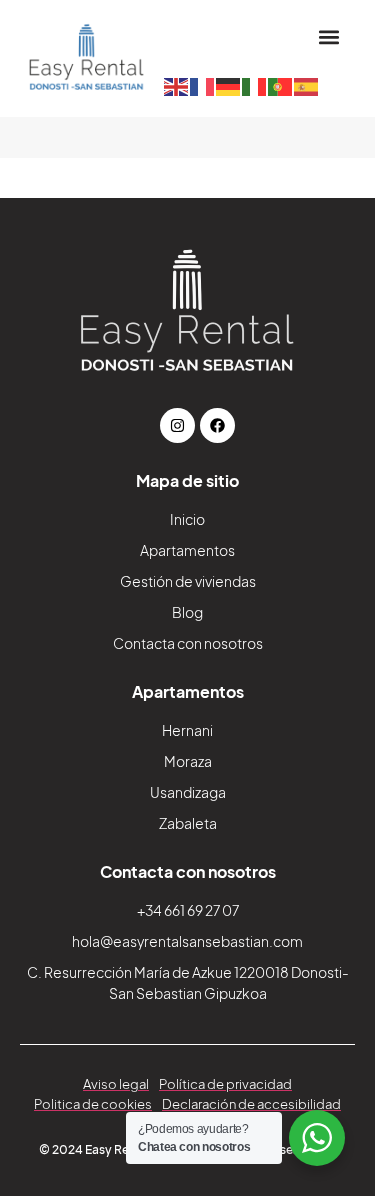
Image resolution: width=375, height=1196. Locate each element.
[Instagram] (177, 425)
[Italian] (255, 85)
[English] (177, 85)
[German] (229, 85)
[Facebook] (217, 425)
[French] (203, 85)
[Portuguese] (281, 85)
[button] (328, 36)
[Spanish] (307, 85)
